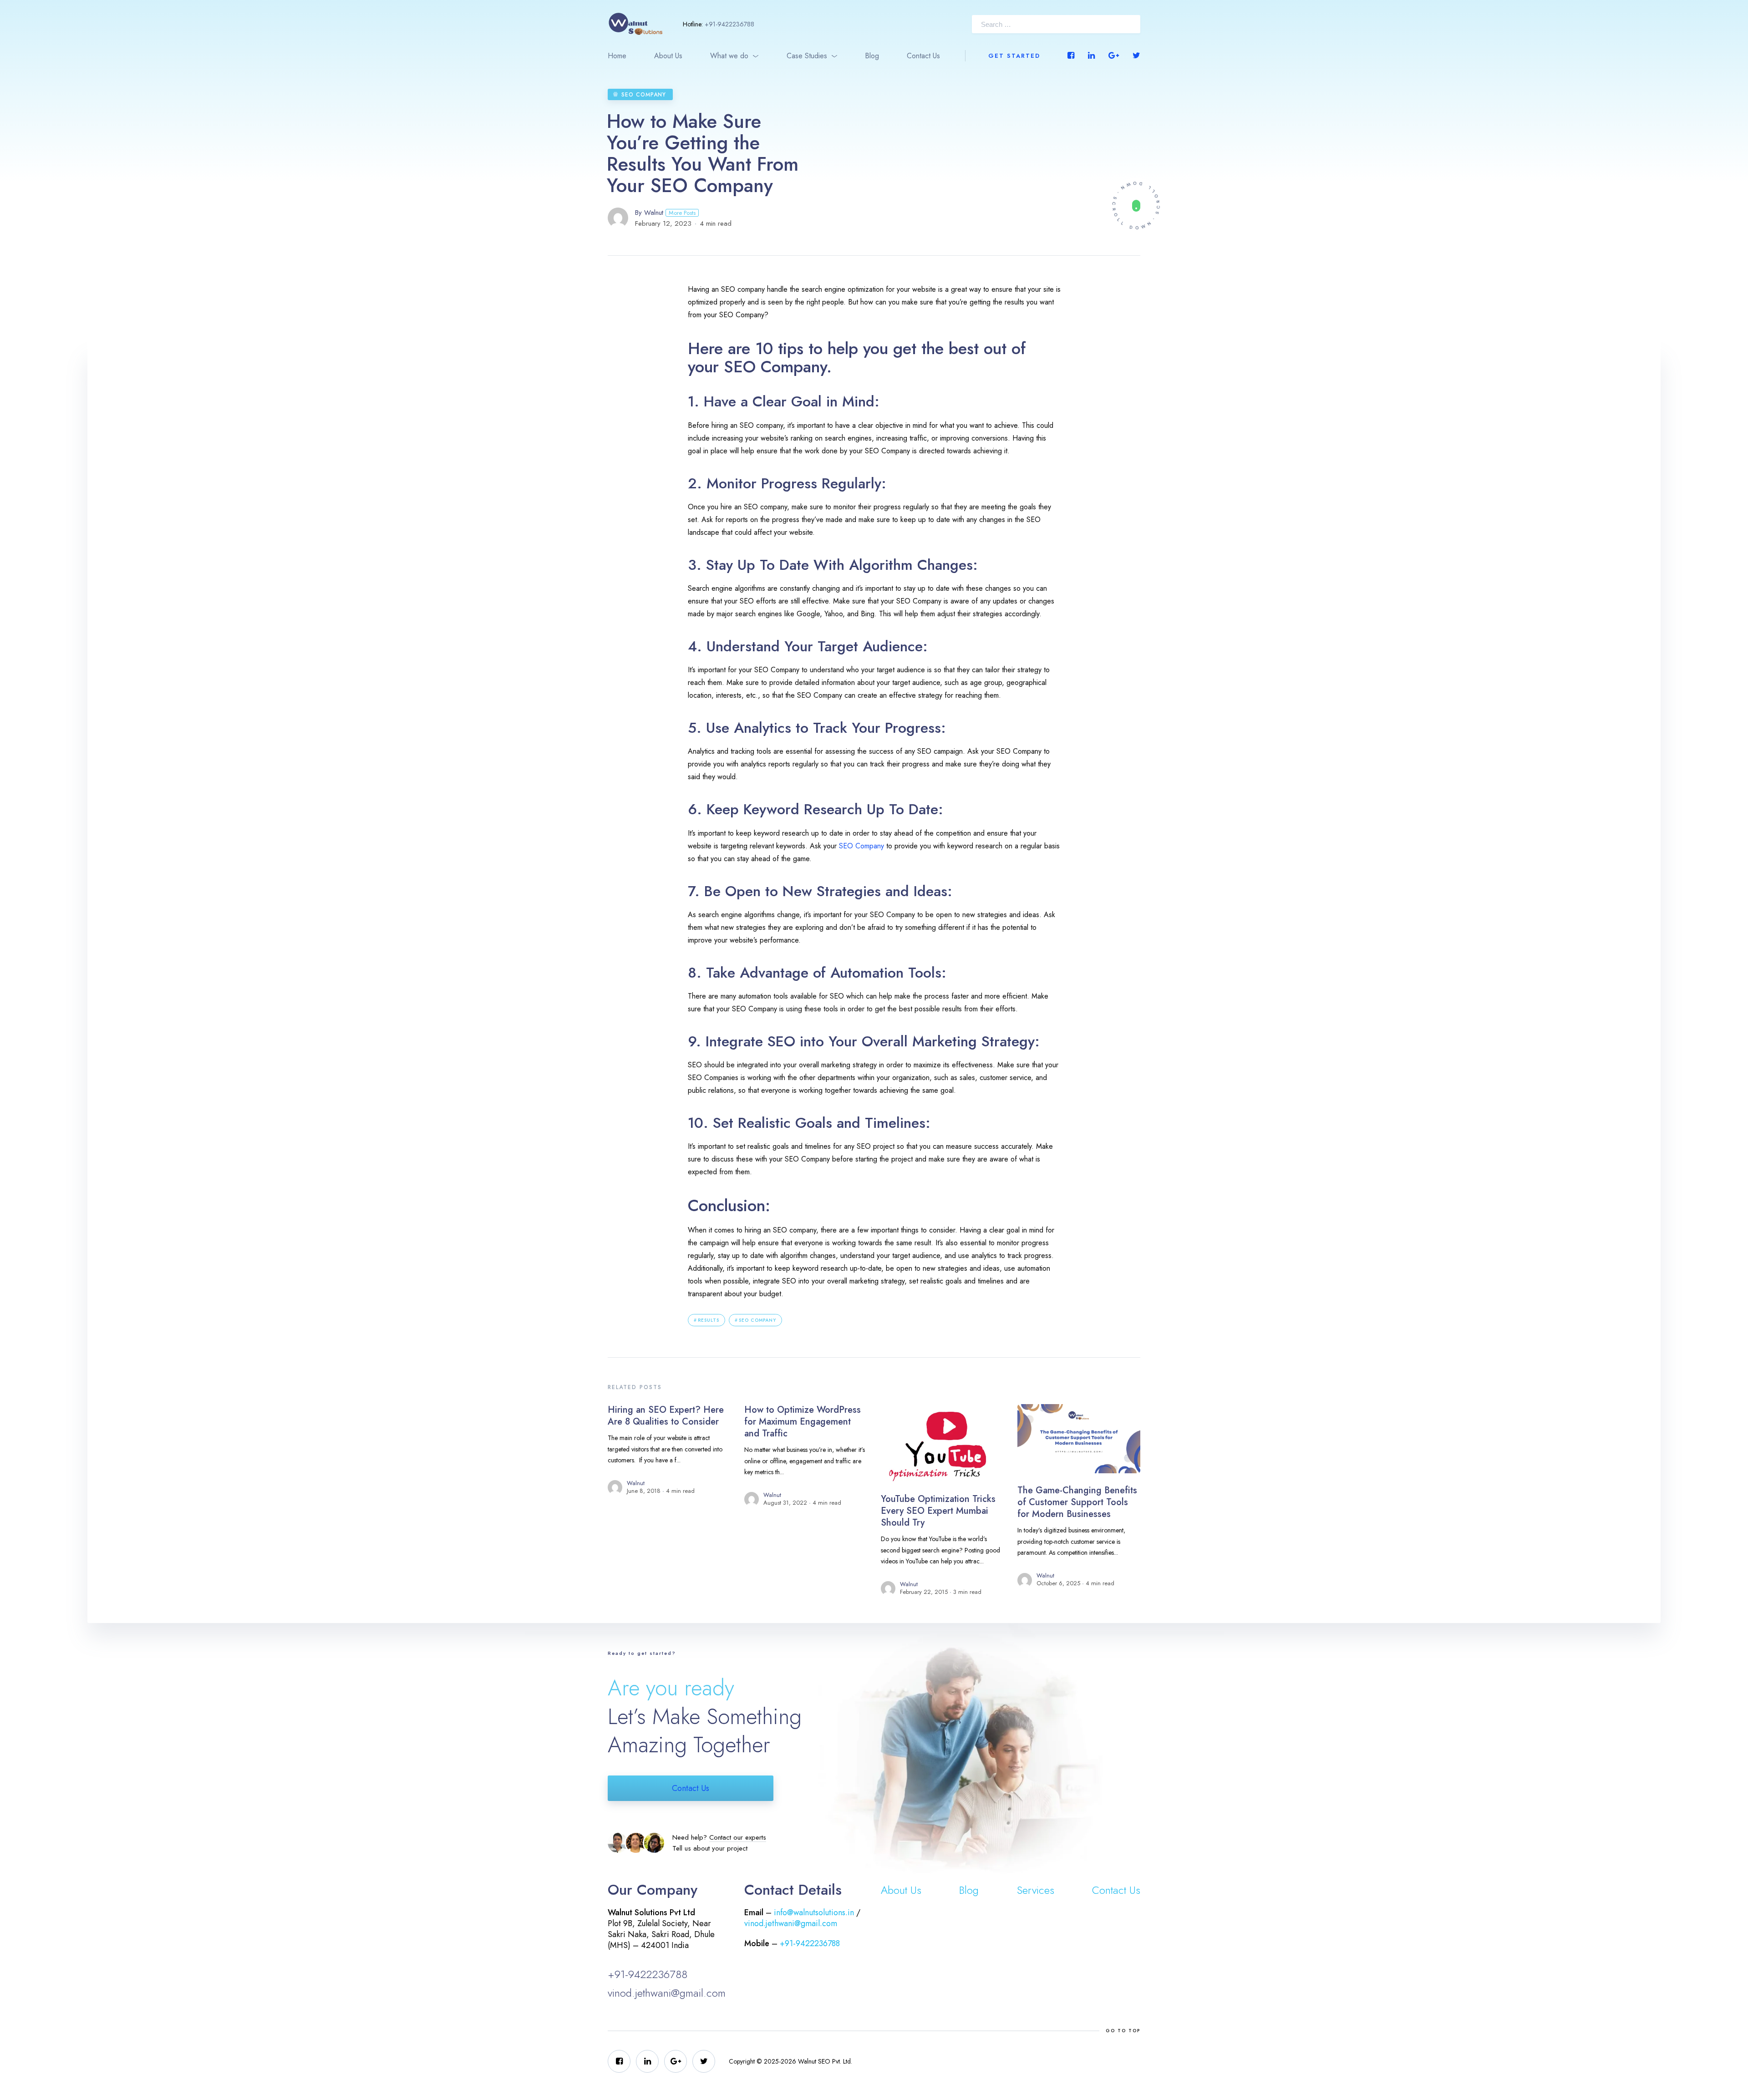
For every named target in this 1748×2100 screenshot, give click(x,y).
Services (1036, 1890)
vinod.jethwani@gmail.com (667, 1993)
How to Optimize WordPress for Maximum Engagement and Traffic (803, 1422)
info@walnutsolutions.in (814, 1912)
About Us (668, 56)
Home (617, 56)
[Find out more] (1136, 205)
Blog (872, 56)
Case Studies (807, 56)
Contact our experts (738, 1837)
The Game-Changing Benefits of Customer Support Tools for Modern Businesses (1077, 1502)
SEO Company (644, 95)
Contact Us (923, 56)
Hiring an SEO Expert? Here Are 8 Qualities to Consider (666, 1416)
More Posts (682, 213)
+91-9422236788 (729, 24)
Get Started (1014, 56)
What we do (729, 56)
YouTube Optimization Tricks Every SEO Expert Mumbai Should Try (938, 1511)
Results (709, 1320)
